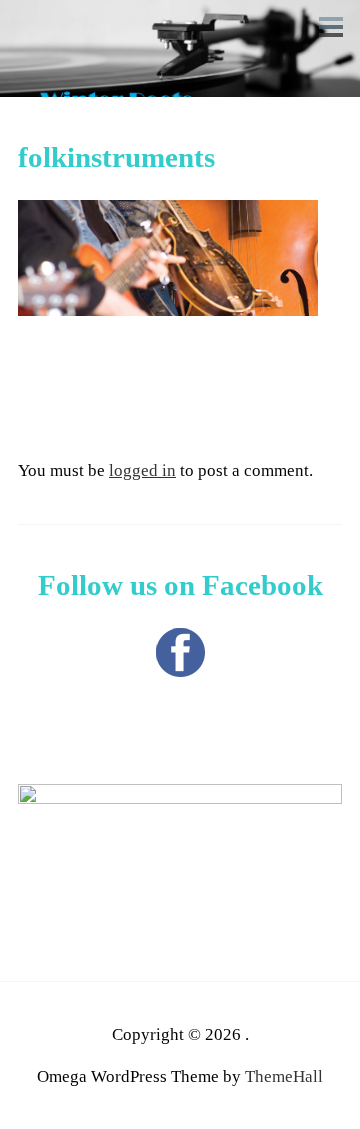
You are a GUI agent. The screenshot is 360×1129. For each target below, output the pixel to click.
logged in (142, 470)
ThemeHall (284, 1076)
